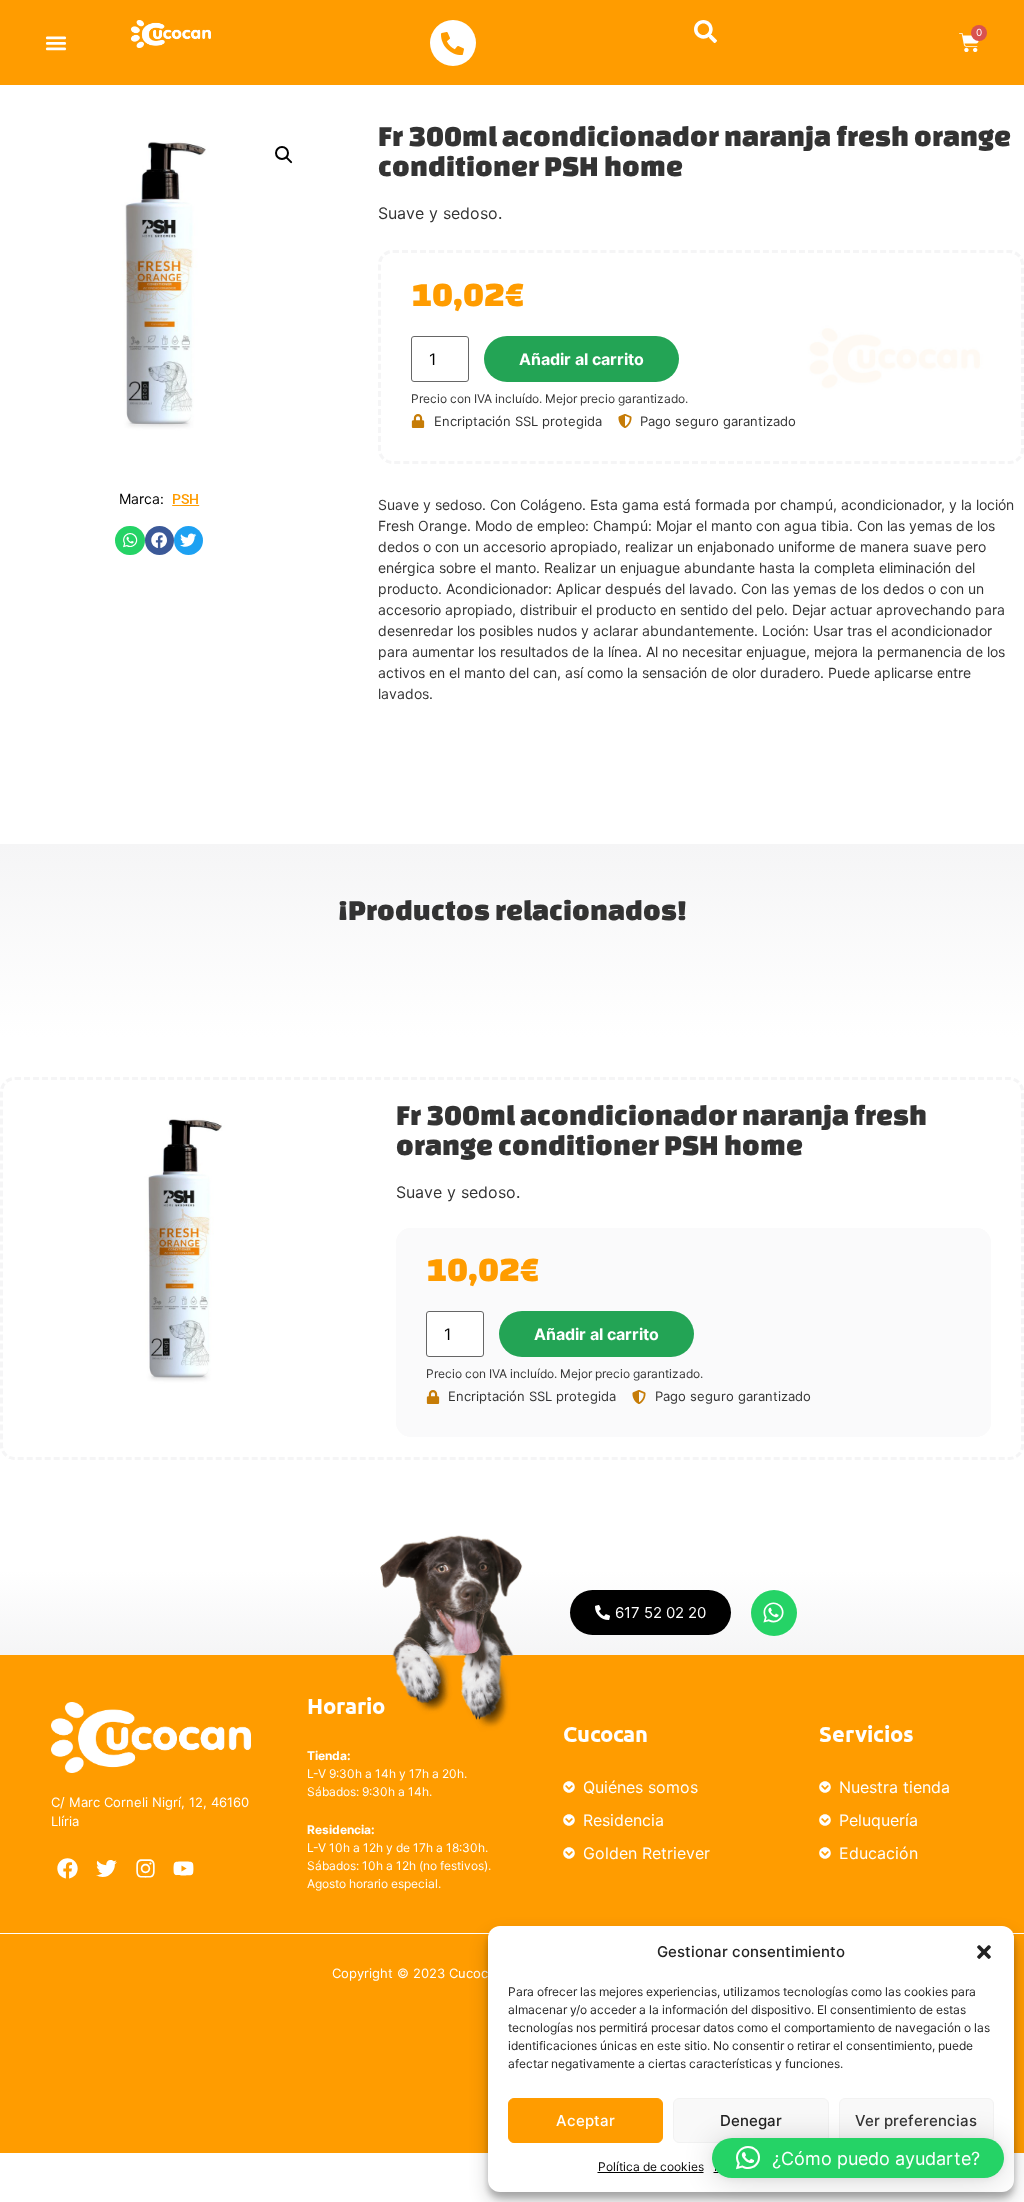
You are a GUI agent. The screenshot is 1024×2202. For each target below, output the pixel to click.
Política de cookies (651, 2166)
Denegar (751, 2120)
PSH (185, 499)
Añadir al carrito (581, 359)
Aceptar (585, 2120)
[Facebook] (68, 1869)
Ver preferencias (916, 2120)
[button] (984, 1952)
